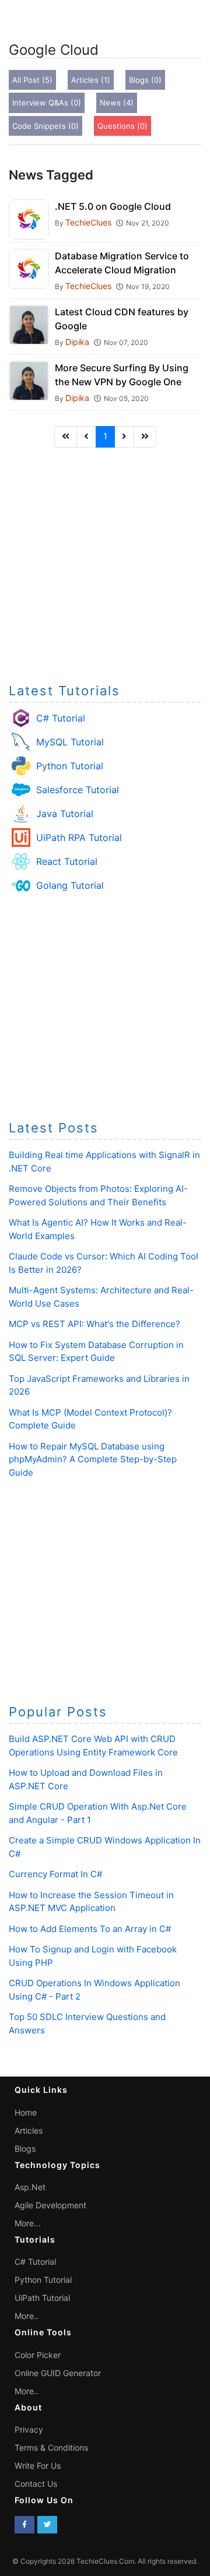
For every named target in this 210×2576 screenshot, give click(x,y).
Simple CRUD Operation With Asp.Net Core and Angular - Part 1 (98, 1813)
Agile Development (50, 2205)
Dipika (77, 342)
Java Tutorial (65, 814)
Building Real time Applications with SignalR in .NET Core (104, 1162)
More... (28, 2223)
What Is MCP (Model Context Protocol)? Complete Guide (90, 1419)
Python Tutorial (70, 766)
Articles (29, 2130)
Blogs (25, 2149)
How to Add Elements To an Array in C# (90, 1929)
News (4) (117, 103)
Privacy (29, 2429)
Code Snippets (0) (45, 126)
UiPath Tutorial (42, 2298)
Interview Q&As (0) (47, 103)
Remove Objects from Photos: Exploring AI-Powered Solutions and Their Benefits (98, 1195)
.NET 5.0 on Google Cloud (113, 206)
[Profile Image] (29, 219)
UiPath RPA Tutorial (79, 837)
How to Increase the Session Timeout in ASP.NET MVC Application (91, 1902)
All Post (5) (32, 80)
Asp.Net (30, 2187)
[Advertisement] (105, 562)
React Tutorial (67, 861)
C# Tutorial (61, 718)
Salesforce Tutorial (78, 790)
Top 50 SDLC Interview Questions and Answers (87, 2024)
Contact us (36, 2484)
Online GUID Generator (58, 2373)
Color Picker (38, 2355)
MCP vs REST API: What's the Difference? (94, 1324)
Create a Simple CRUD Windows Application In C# (105, 1847)
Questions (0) (123, 126)
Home (26, 2112)
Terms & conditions (51, 2447)
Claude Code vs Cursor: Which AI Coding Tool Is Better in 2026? (104, 1263)
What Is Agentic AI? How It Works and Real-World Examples (98, 1229)
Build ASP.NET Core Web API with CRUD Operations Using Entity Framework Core (93, 1746)
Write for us (38, 2466)
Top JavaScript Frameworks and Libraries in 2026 (99, 1385)
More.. (27, 2316)
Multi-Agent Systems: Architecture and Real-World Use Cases (101, 1297)
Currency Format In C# (55, 1874)
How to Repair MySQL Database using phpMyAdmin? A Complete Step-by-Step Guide (93, 1459)
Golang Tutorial (70, 885)
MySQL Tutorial (70, 742)
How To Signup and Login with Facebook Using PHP (93, 1956)
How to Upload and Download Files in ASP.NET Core (86, 1779)
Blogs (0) (145, 80)
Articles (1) (91, 80)
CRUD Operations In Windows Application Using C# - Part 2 (94, 1990)
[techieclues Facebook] (24, 2525)
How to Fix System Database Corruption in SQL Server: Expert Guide (96, 1352)
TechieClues (88, 222)
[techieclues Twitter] (47, 2525)
